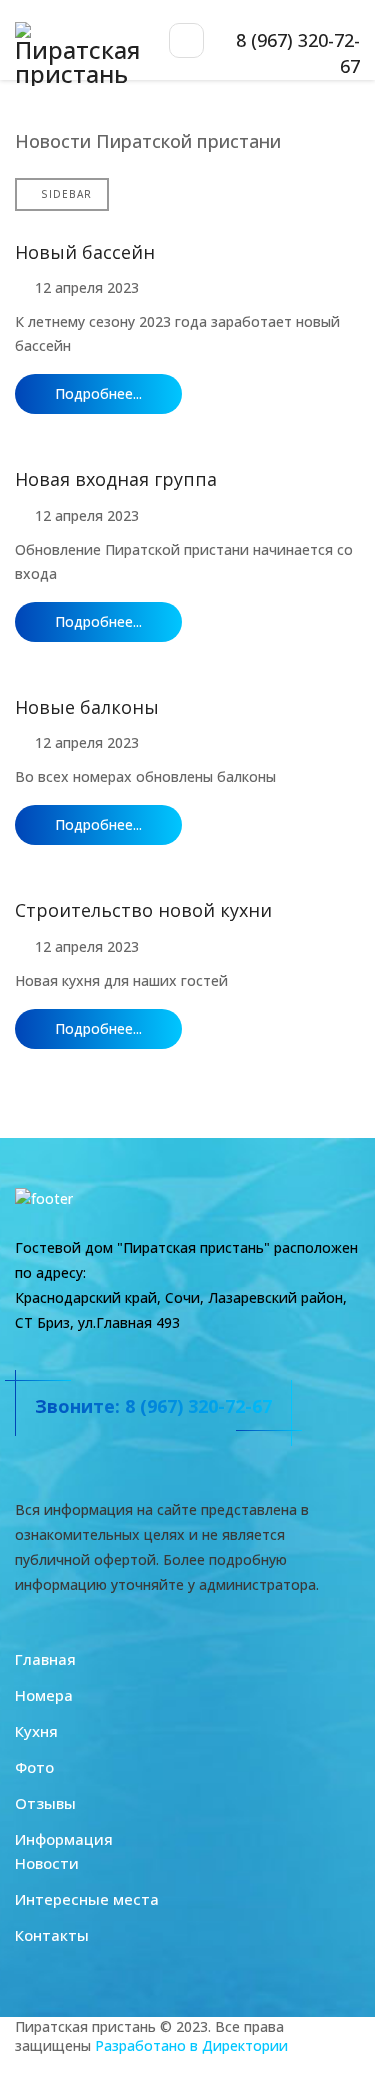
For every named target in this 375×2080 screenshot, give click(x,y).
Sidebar (66, 194)
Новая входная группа (116, 479)
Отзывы (45, 1803)
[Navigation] (186, 40)
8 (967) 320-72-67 (198, 1406)
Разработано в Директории (191, 2045)
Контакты (52, 1935)
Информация (64, 1839)
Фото (34, 1767)
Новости (47, 1863)
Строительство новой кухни (143, 910)
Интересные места (87, 1899)
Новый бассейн (85, 252)
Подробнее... (98, 393)
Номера (44, 1695)
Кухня (36, 1731)
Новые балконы (87, 707)
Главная (45, 1659)
